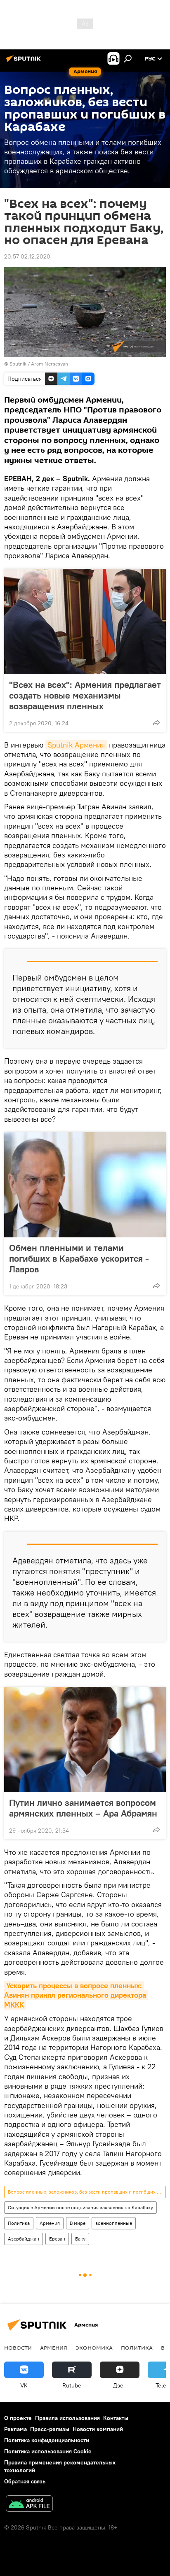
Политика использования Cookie (48, 2451)
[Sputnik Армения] (25, 62)
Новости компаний (98, 2429)
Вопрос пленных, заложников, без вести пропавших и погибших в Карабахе (87, 2192)
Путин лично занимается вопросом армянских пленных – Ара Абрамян (83, 1808)
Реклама (15, 2429)
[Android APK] (29, 2505)
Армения (50, 2223)
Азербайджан (24, 2239)
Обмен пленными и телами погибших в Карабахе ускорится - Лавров (79, 1258)
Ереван (57, 2239)
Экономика (94, 2348)
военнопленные (114, 2223)
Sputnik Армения (76, 745)
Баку (80, 2239)
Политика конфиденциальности (47, 2440)
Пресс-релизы (50, 2429)
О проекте (18, 2418)
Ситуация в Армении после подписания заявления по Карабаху (80, 2207)
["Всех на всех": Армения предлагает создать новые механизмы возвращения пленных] (85, 622)
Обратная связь (25, 2481)
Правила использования (67, 2418)
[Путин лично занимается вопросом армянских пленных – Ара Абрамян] (85, 1740)
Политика (19, 2223)
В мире (78, 2223)
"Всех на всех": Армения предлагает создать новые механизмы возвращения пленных (85, 695)
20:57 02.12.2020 (27, 256)
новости (18, 2348)
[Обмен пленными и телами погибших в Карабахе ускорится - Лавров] (85, 1185)
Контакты (116, 2418)
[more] (156, 722)
